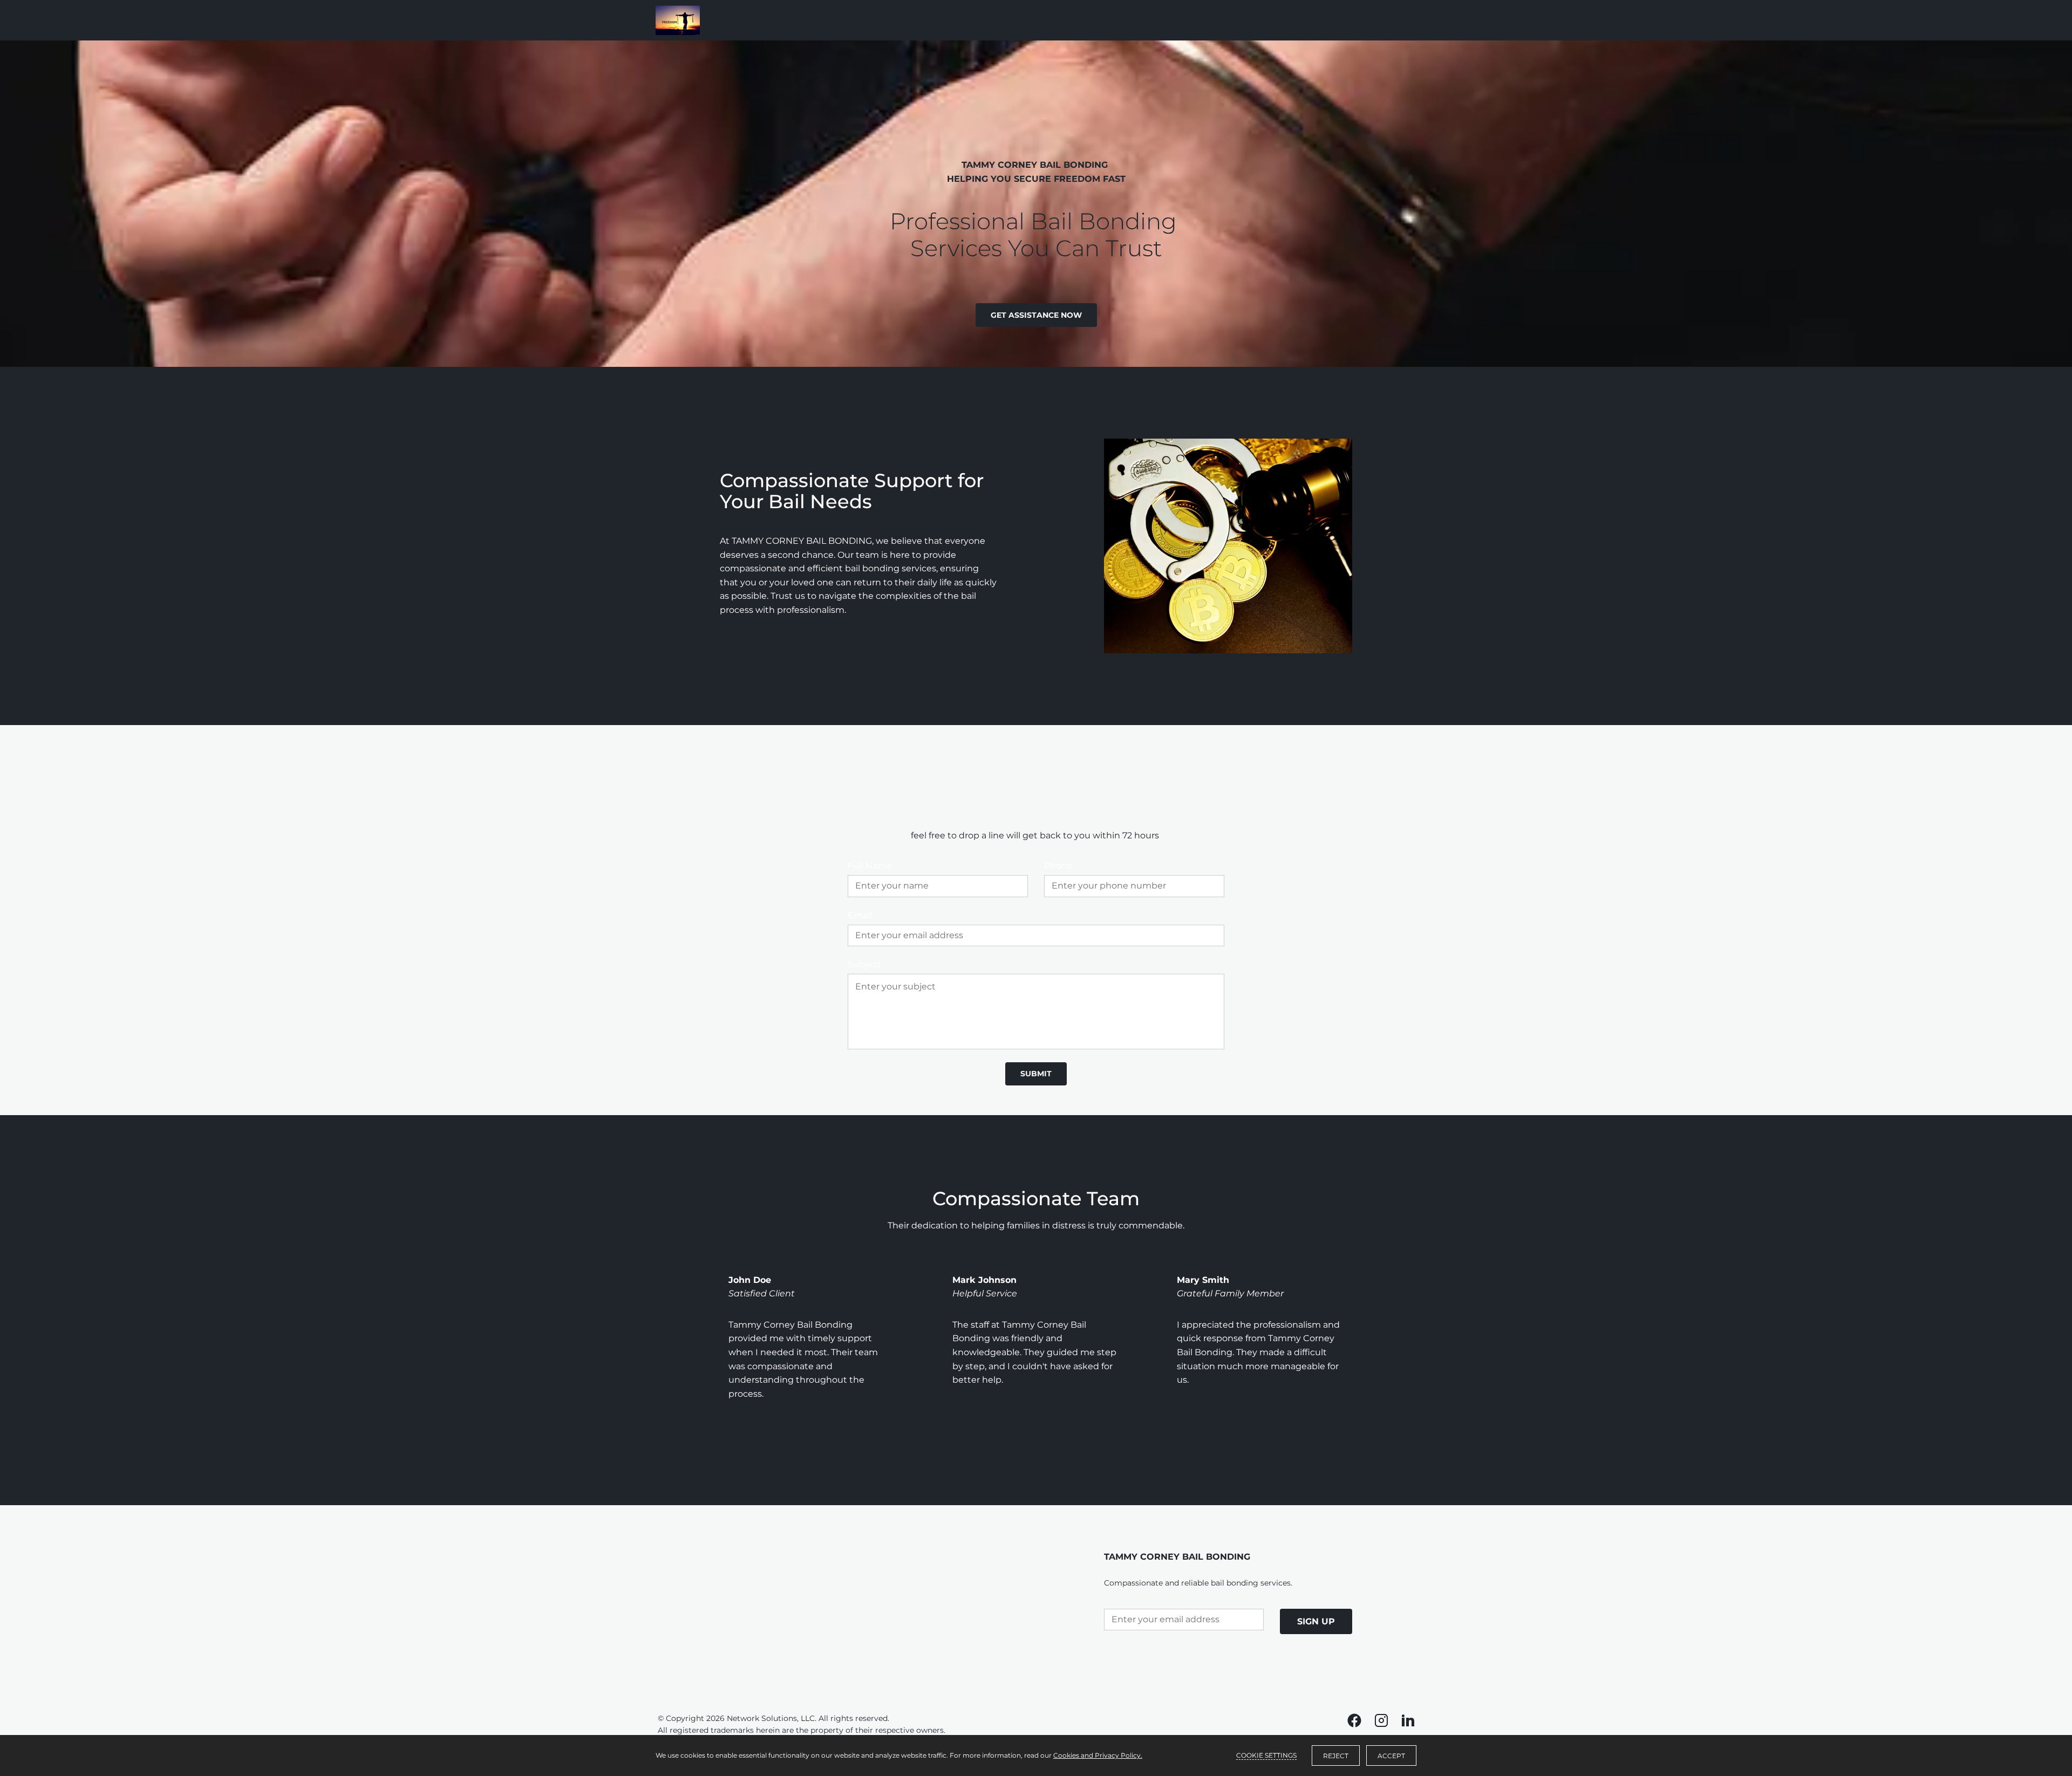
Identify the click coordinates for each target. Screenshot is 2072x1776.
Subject (864, 964)
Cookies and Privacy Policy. (1098, 1755)
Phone (1058, 866)
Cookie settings (1266, 1755)
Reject (1336, 1756)
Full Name (870, 866)
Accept (1391, 1756)
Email (860, 915)
